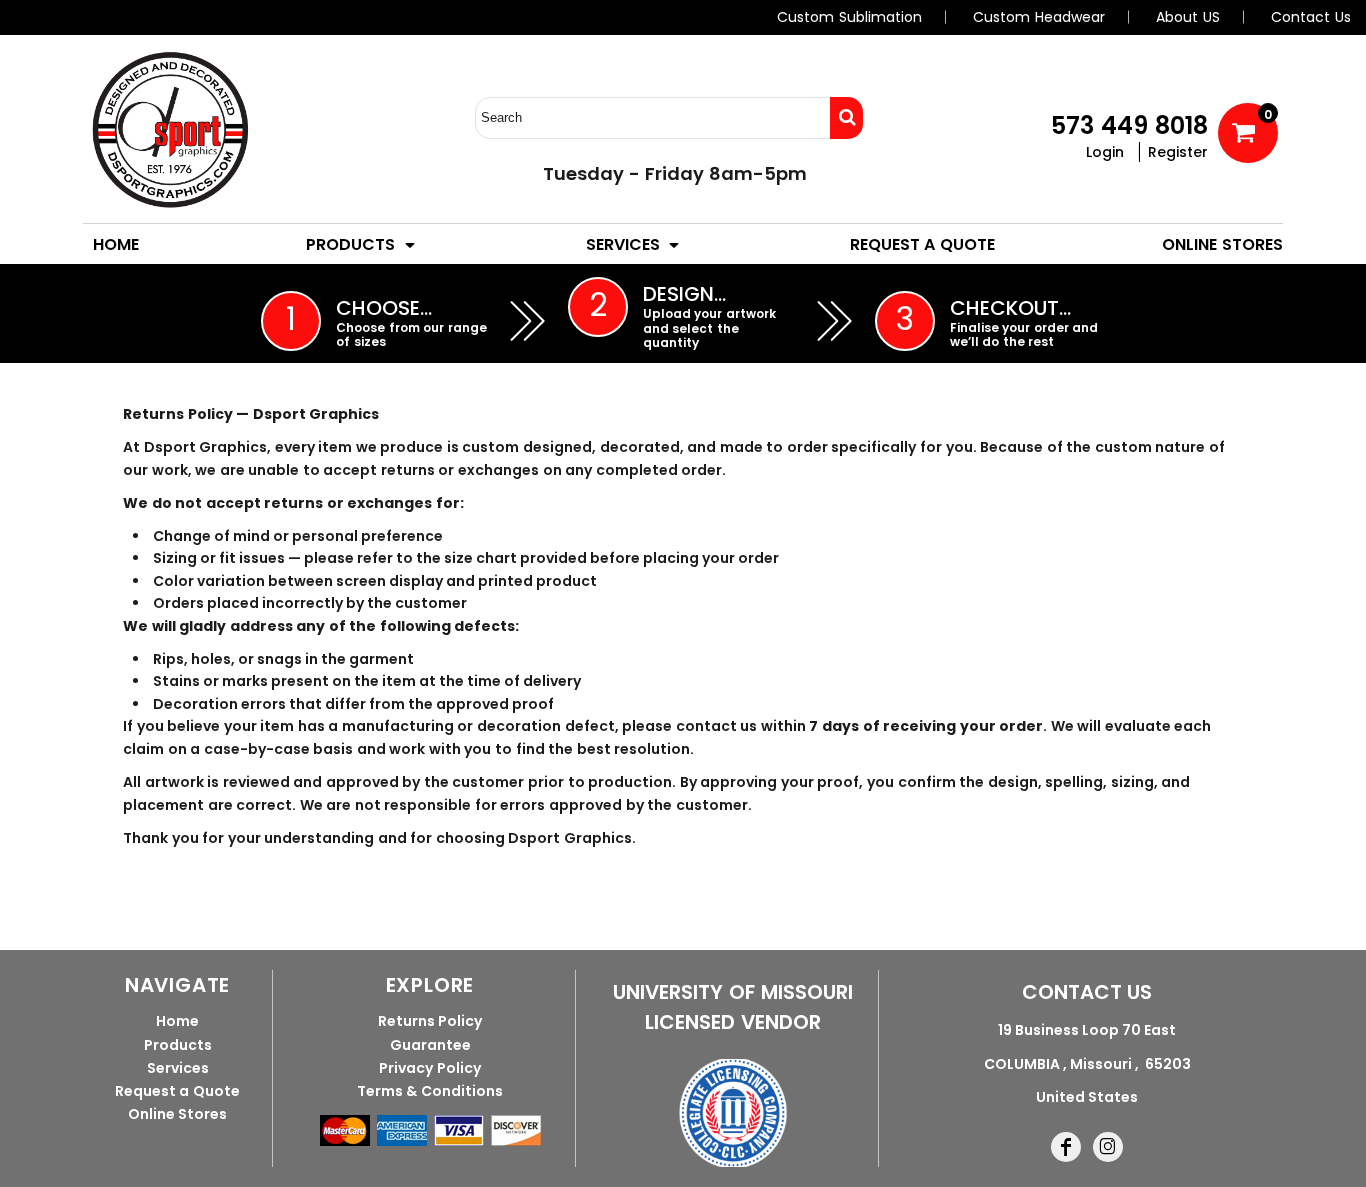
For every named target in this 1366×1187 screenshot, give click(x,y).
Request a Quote (177, 1091)
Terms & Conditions (430, 1091)
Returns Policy (430, 1021)
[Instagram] (1108, 1147)
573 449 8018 (1129, 125)
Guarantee (430, 1045)
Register (1178, 152)
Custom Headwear (1039, 17)
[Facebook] (1066, 1147)
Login (1105, 152)
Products (178, 1045)
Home (177, 1021)
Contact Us (1311, 17)
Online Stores (178, 1114)
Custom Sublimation (849, 17)
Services (178, 1068)
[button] (362, 244)
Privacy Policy (430, 1068)
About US (1188, 17)
